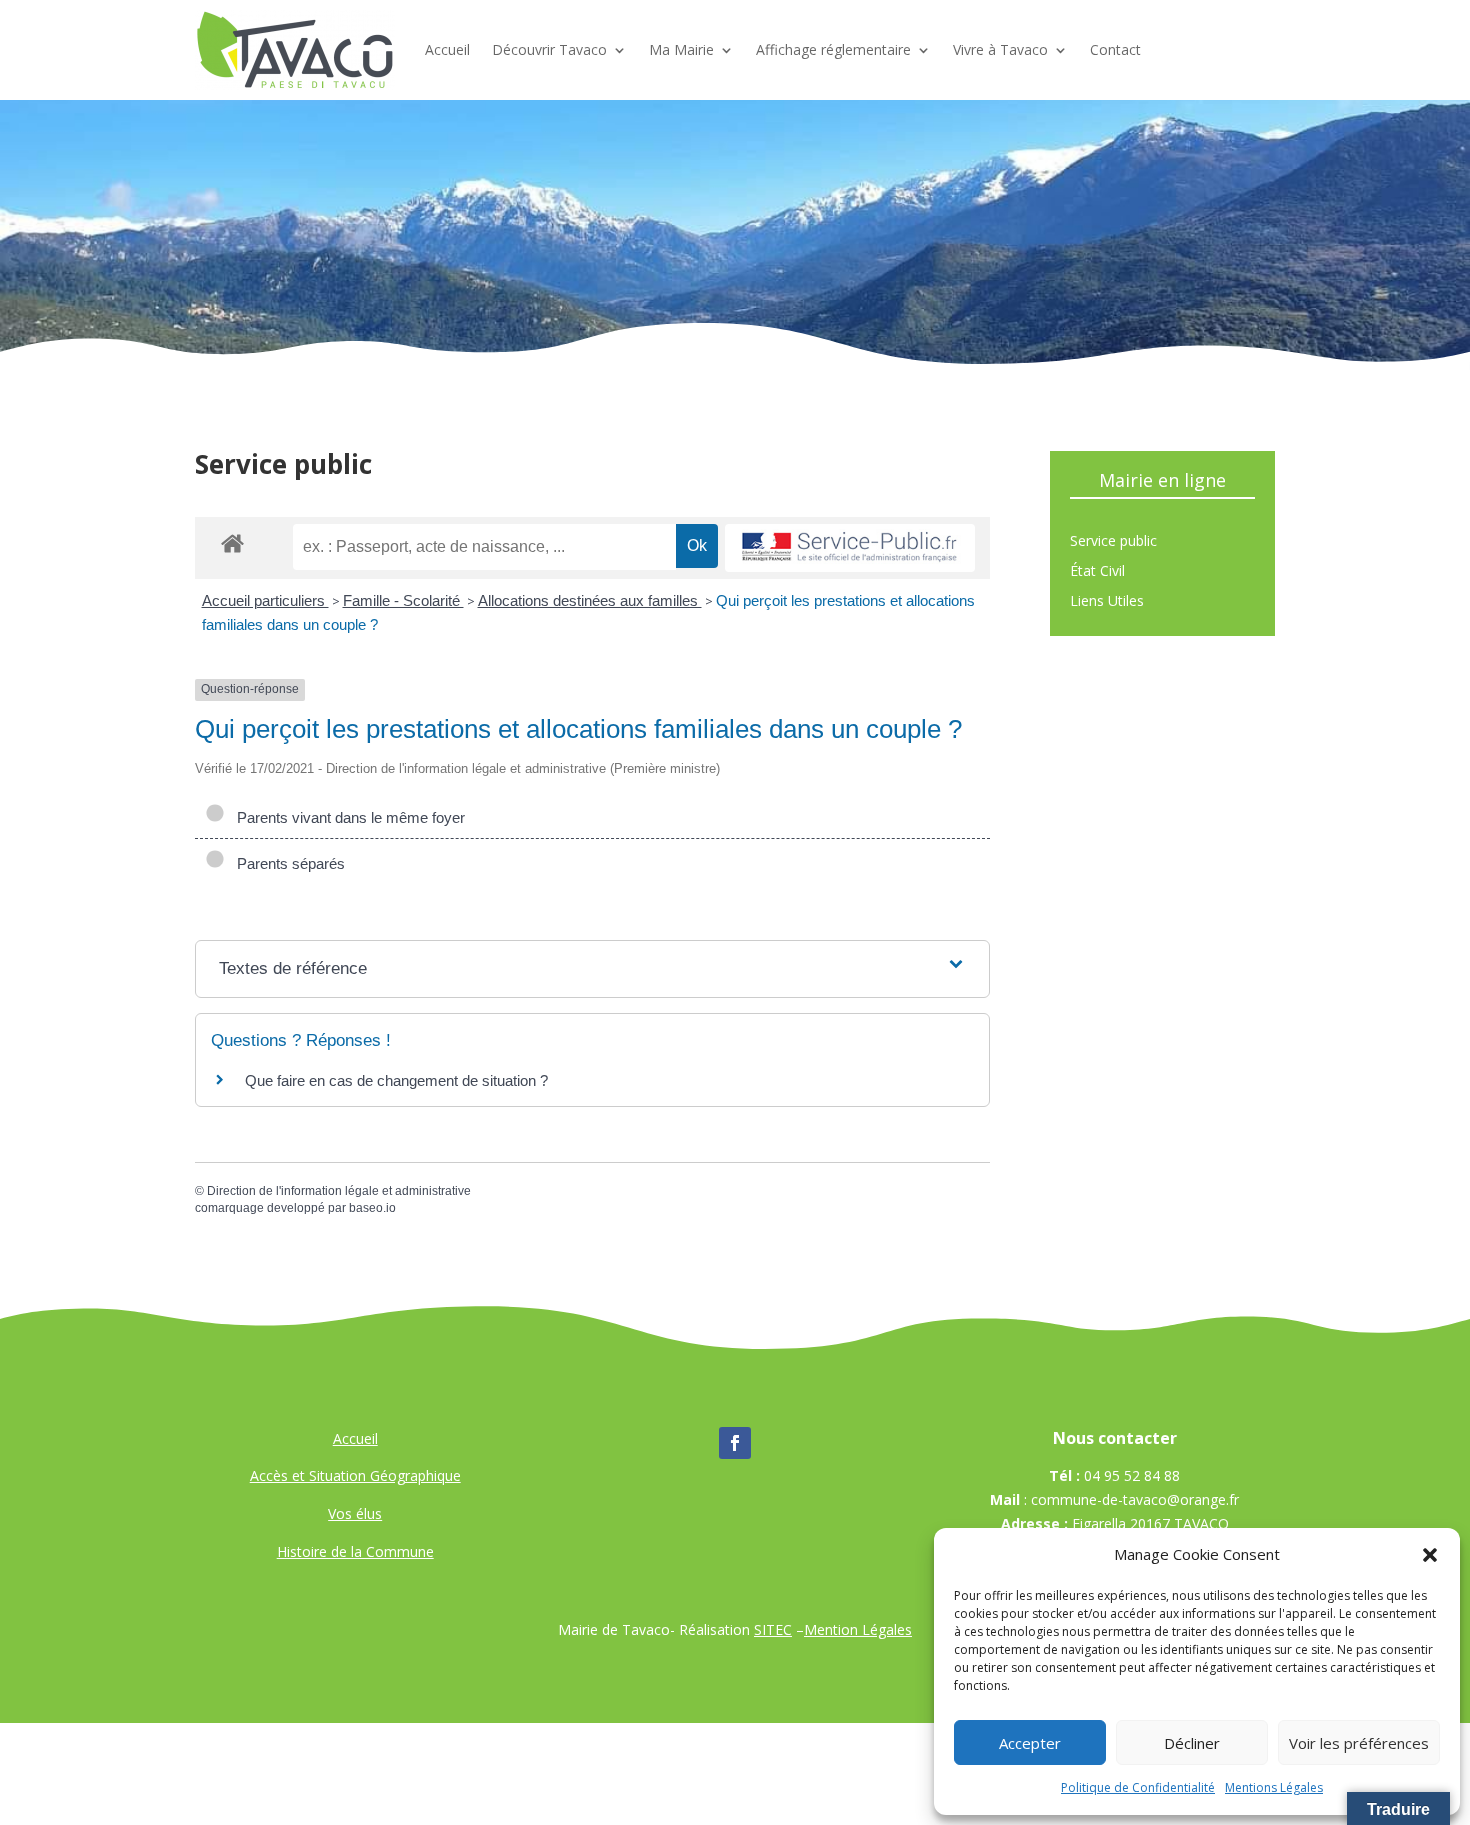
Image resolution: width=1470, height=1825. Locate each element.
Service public (1113, 542)
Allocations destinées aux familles (590, 600)
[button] (1430, 1555)
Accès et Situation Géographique (355, 1475)
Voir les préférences (1359, 1743)
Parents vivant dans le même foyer (347, 817)
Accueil (447, 49)
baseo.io (372, 1208)
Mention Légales (858, 1629)
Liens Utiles (1107, 602)
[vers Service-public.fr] (850, 548)
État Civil (1097, 572)
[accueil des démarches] (232, 542)
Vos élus (355, 1513)
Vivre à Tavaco (1000, 49)
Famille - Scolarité (403, 600)
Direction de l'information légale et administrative (339, 1191)
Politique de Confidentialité (1138, 1787)
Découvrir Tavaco (549, 49)
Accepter (1030, 1743)
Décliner (1192, 1743)
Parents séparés (287, 863)
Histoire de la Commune (355, 1551)
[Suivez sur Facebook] (735, 1443)
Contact (1115, 49)
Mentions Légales (1274, 1787)
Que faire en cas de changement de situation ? (396, 1080)
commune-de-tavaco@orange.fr (1135, 1499)
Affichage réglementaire (833, 49)
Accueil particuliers (265, 600)
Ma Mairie (681, 49)
